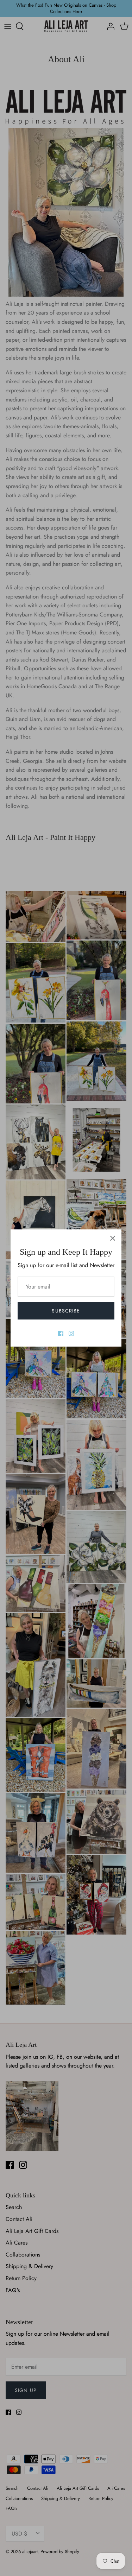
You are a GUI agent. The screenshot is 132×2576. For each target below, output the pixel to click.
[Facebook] (61, 1333)
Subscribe (66, 1311)
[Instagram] (71, 1333)
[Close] (113, 1238)
